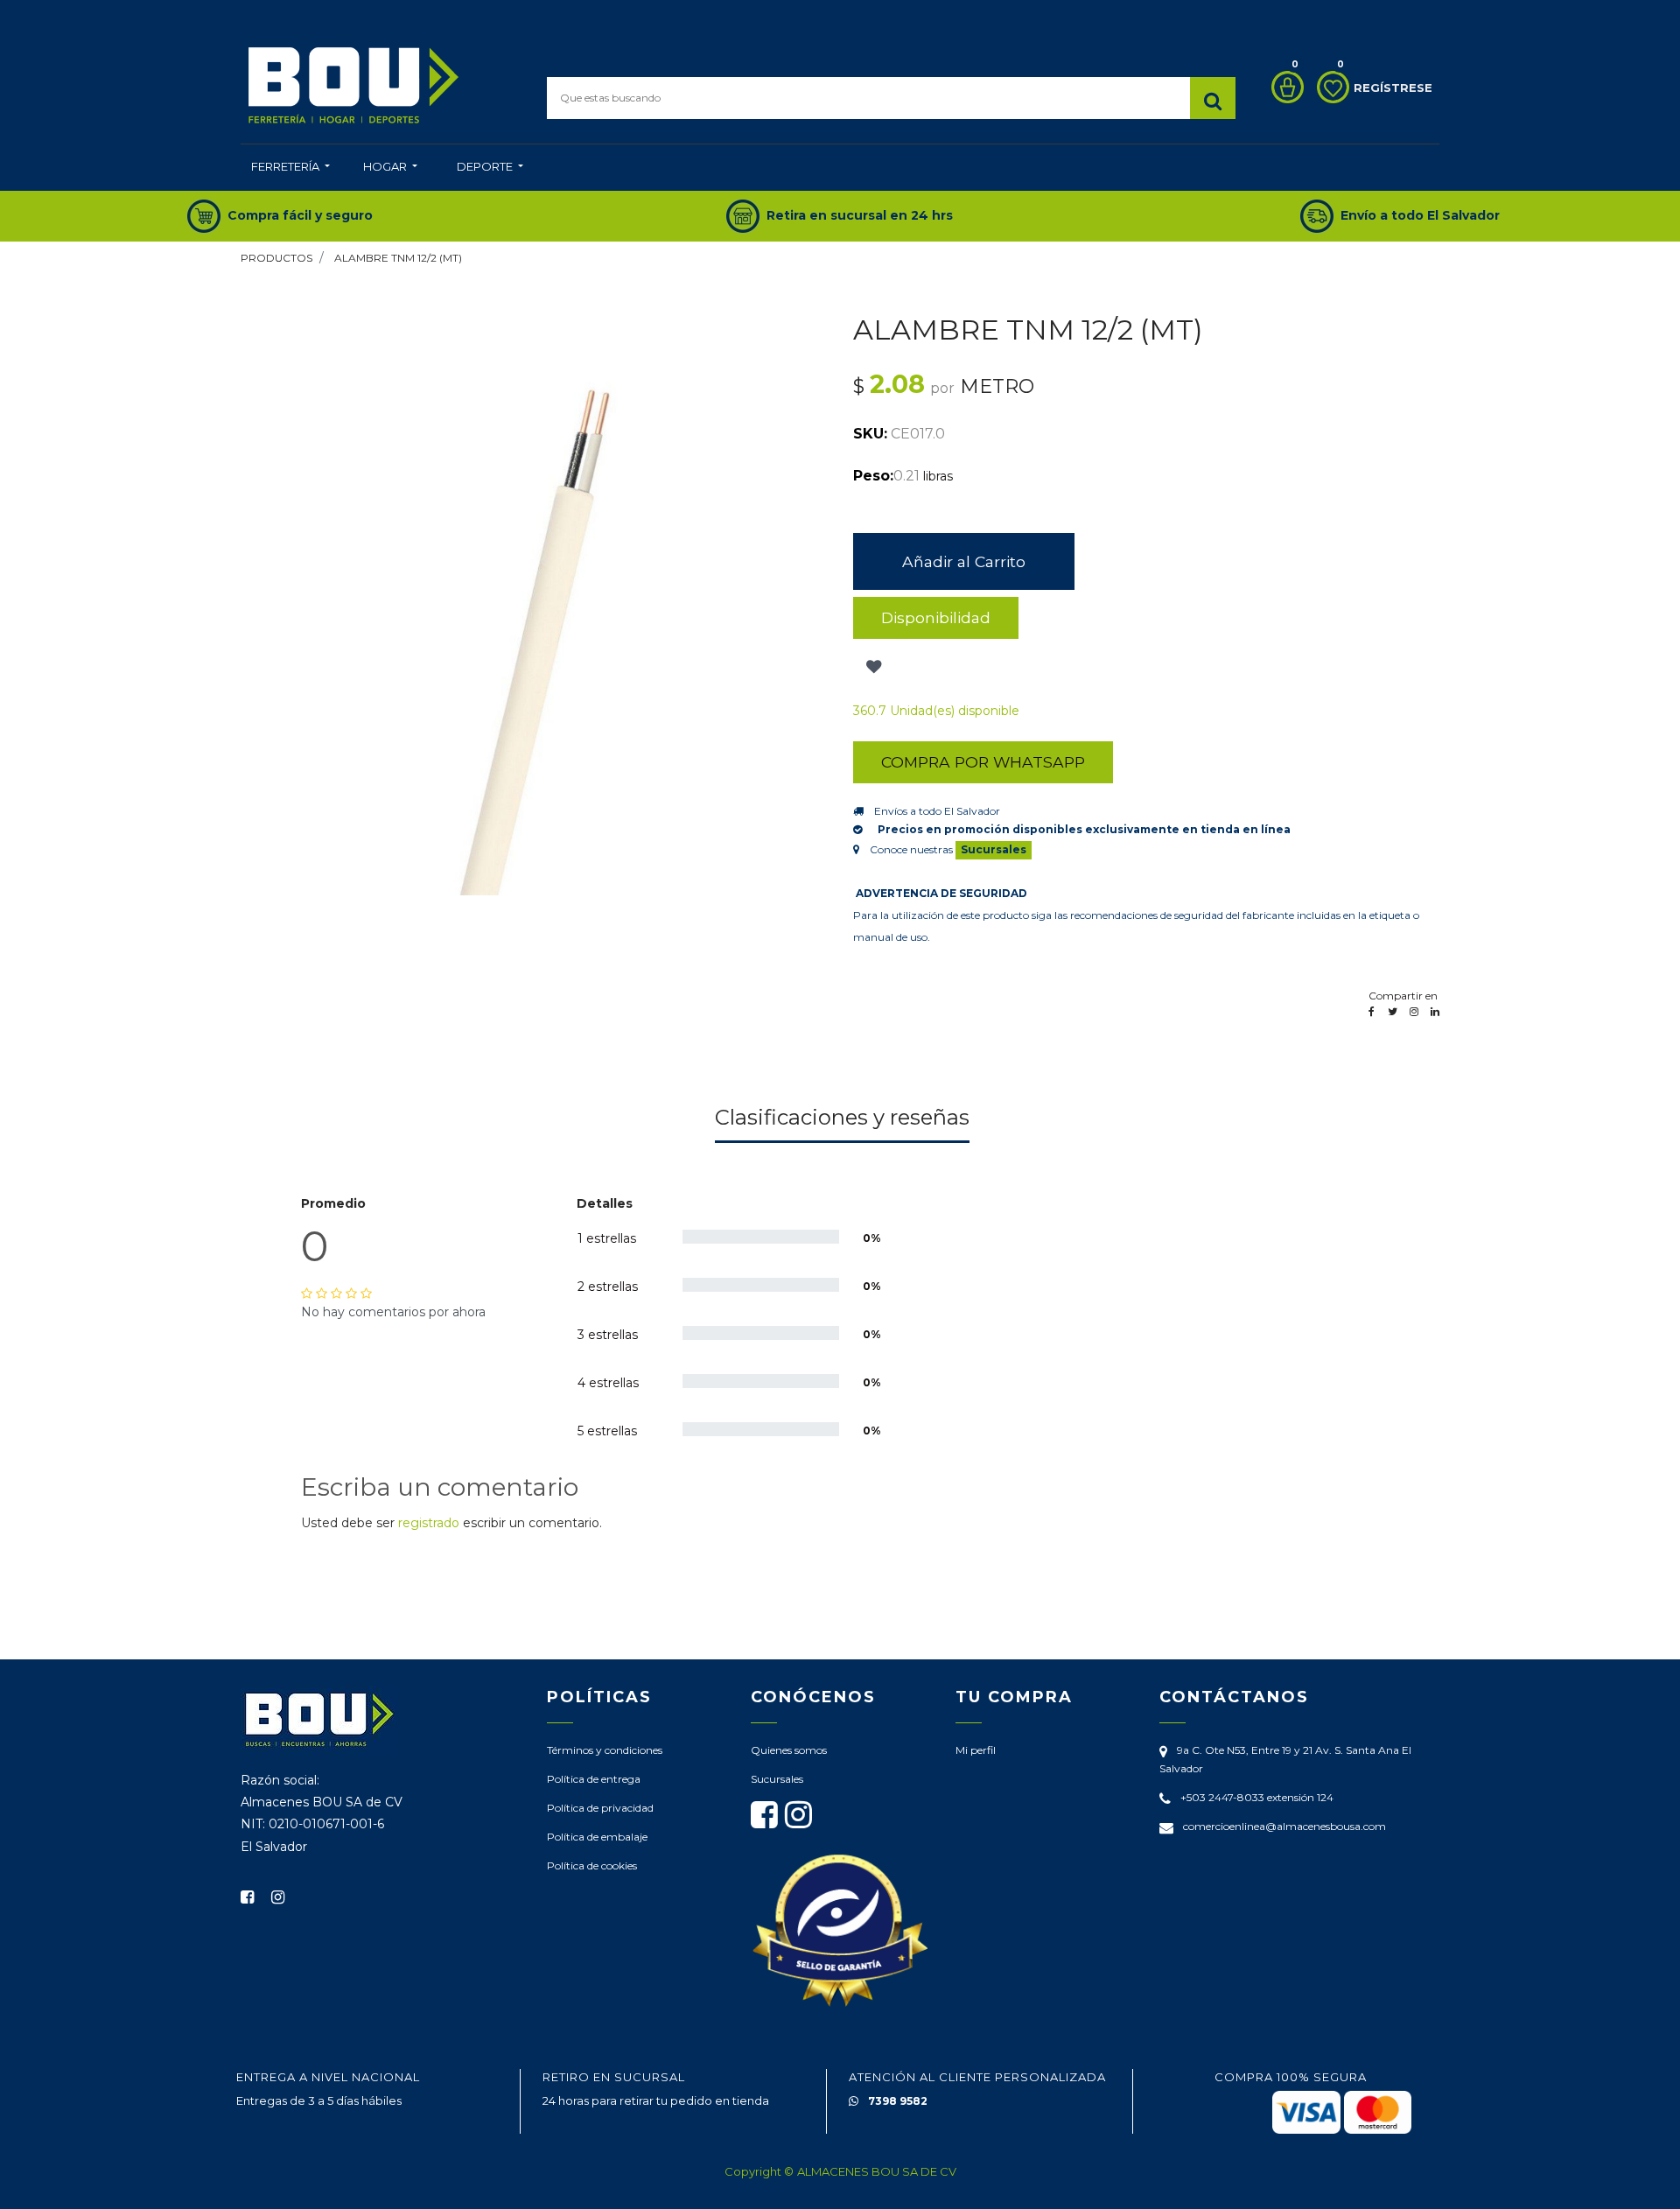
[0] (1283, 87)
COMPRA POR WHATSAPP (983, 762)
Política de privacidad (600, 1808)
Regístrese (1393, 88)
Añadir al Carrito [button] (964, 561)
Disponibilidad (936, 617)
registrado (429, 1523)
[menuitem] (290, 168)
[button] (872, 667)
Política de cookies (592, 1865)
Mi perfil (976, 1750)
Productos (276, 258)
